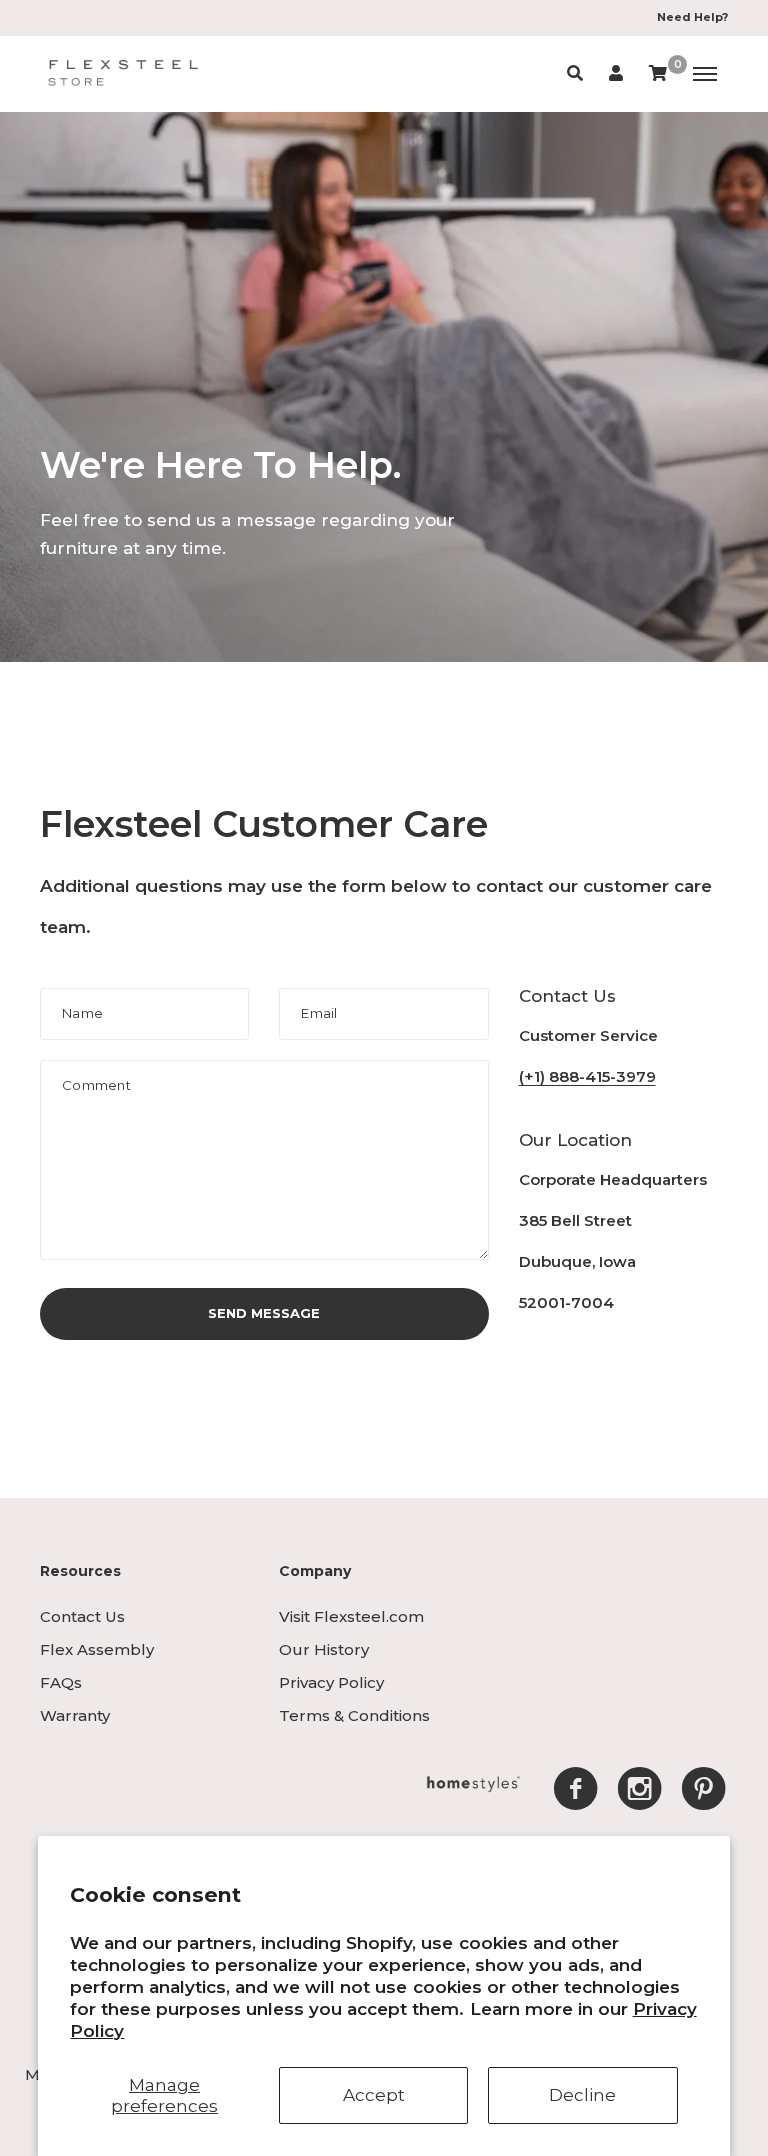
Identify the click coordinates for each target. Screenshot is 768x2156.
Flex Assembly (97, 1649)
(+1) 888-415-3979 (587, 1076)
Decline (582, 2095)
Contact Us (82, 1616)
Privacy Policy (331, 1682)
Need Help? (692, 17)
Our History (324, 1649)
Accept (374, 2095)
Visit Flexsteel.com (351, 1616)
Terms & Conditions (354, 1715)
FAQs (61, 1682)
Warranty (75, 1715)
